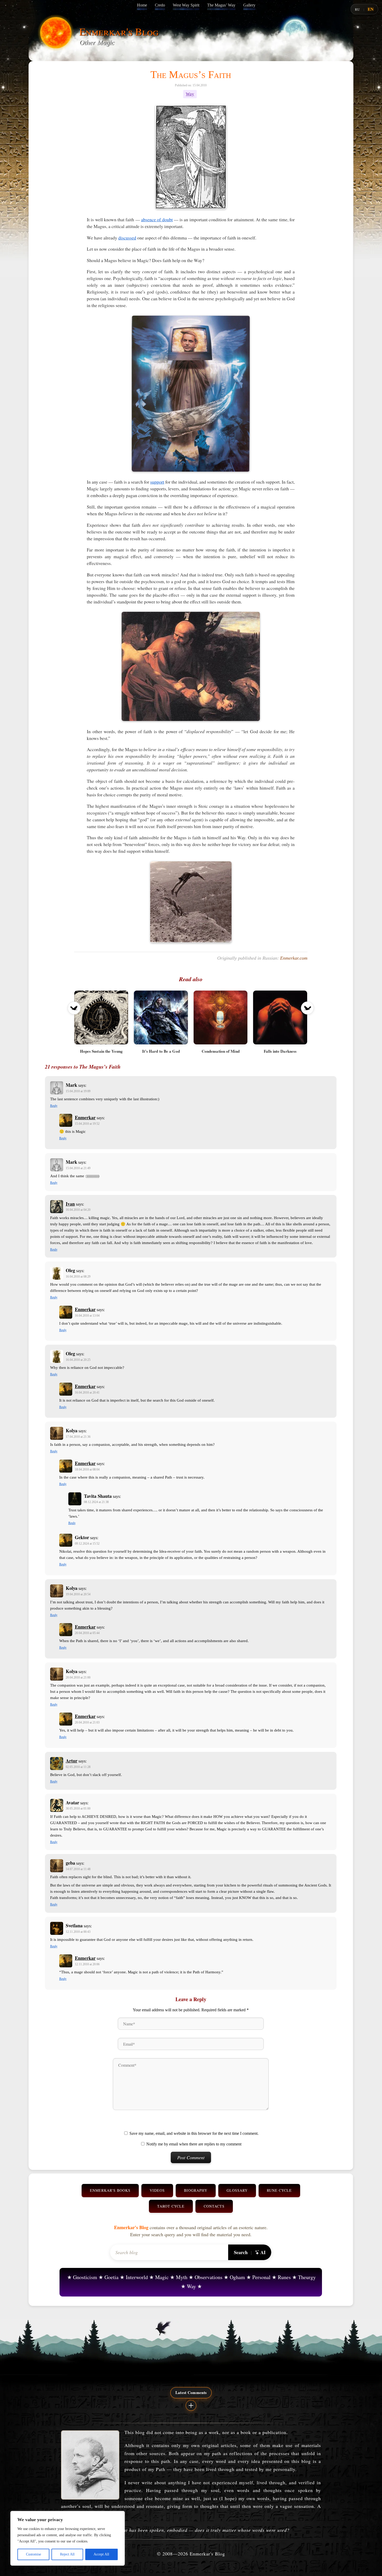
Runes (284, 2277)
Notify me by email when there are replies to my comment (194, 2144)
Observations (209, 2277)
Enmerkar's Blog (119, 31)
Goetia (111, 2277)
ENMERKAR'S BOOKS (110, 2190)
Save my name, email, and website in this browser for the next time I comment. (194, 2133)
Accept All (101, 2554)
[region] (68, 2538)
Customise (34, 2554)
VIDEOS (157, 2190)
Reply (54, 1106)
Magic (162, 2277)
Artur (72, 1761)
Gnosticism (85, 2277)
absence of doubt (157, 219)
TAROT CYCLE (171, 2206)
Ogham (237, 2277)
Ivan (70, 1204)
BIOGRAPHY (196, 2190)
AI (263, 2252)
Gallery (249, 5)
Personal (261, 2277)
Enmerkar (85, 1117)
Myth (182, 2277)
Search (241, 2252)
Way (190, 94)
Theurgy (307, 2277)
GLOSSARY (237, 2190)
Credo (160, 5)
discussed (127, 238)
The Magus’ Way (221, 5)
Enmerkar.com (294, 958)
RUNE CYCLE (279, 2190)
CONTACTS (214, 2206)
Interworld (137, 2277)
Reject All (67, 2554)
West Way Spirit (186, 5)
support (157, 482)
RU (357, 9)
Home (142, 5)
